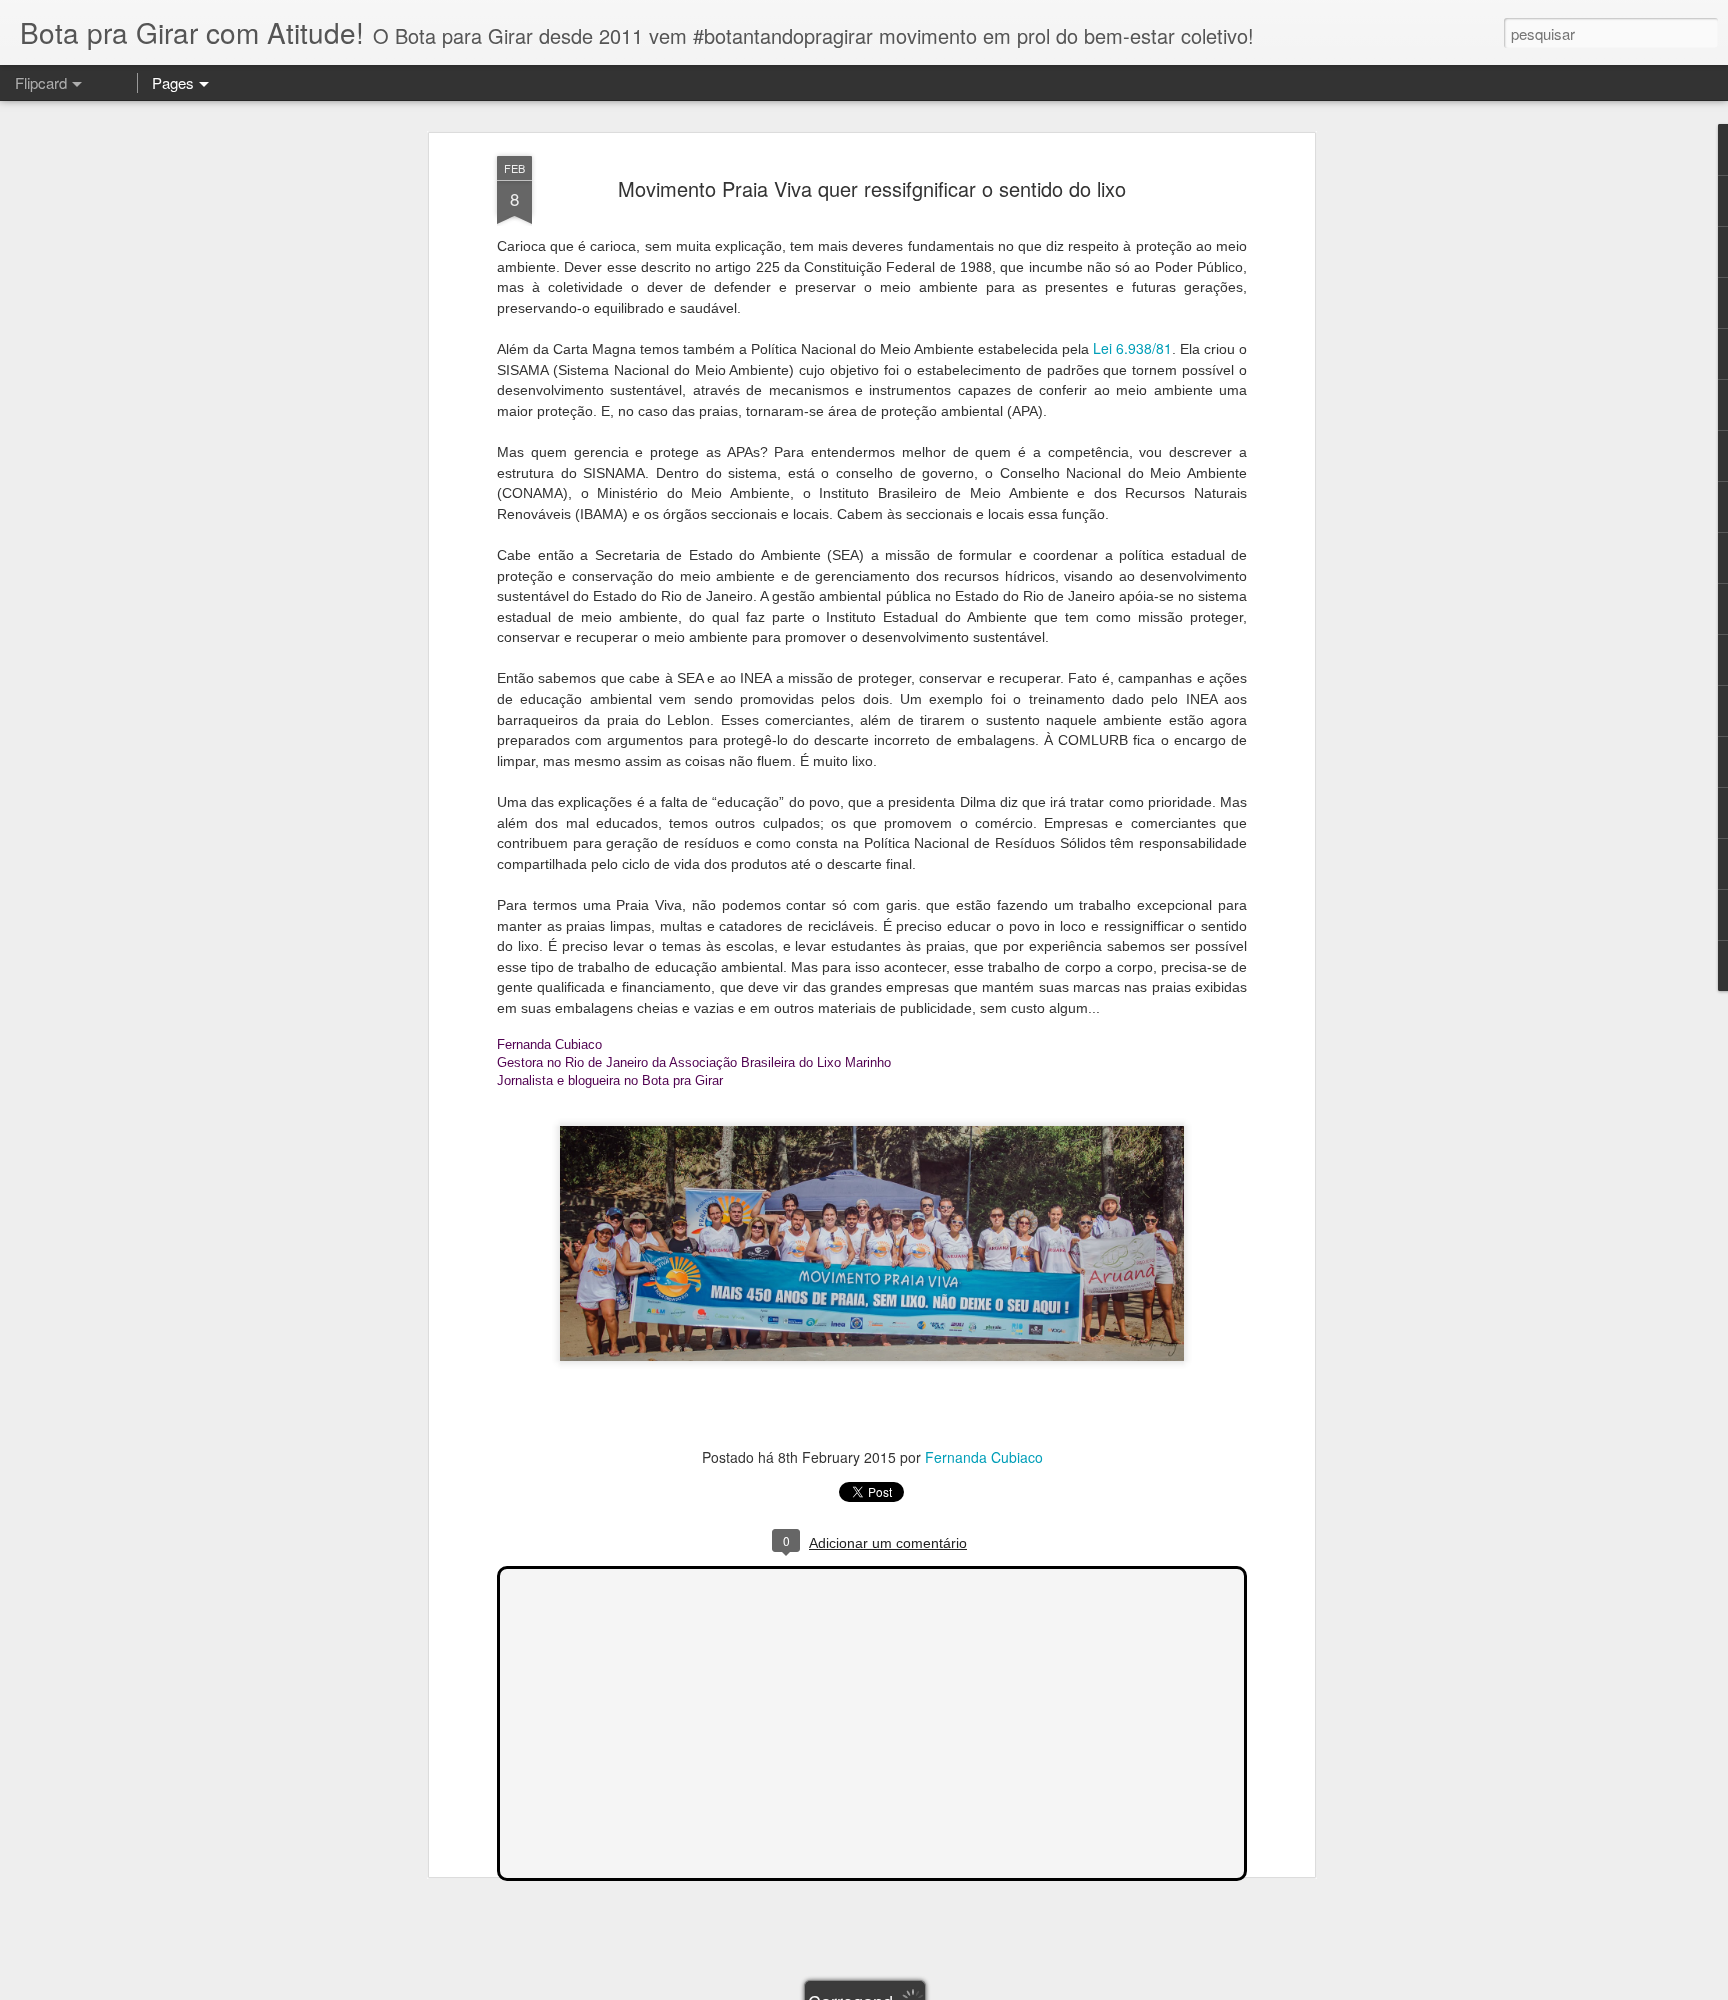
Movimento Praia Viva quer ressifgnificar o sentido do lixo (872, 188)
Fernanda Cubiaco (984, 1457)
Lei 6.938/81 (1132, 348)
